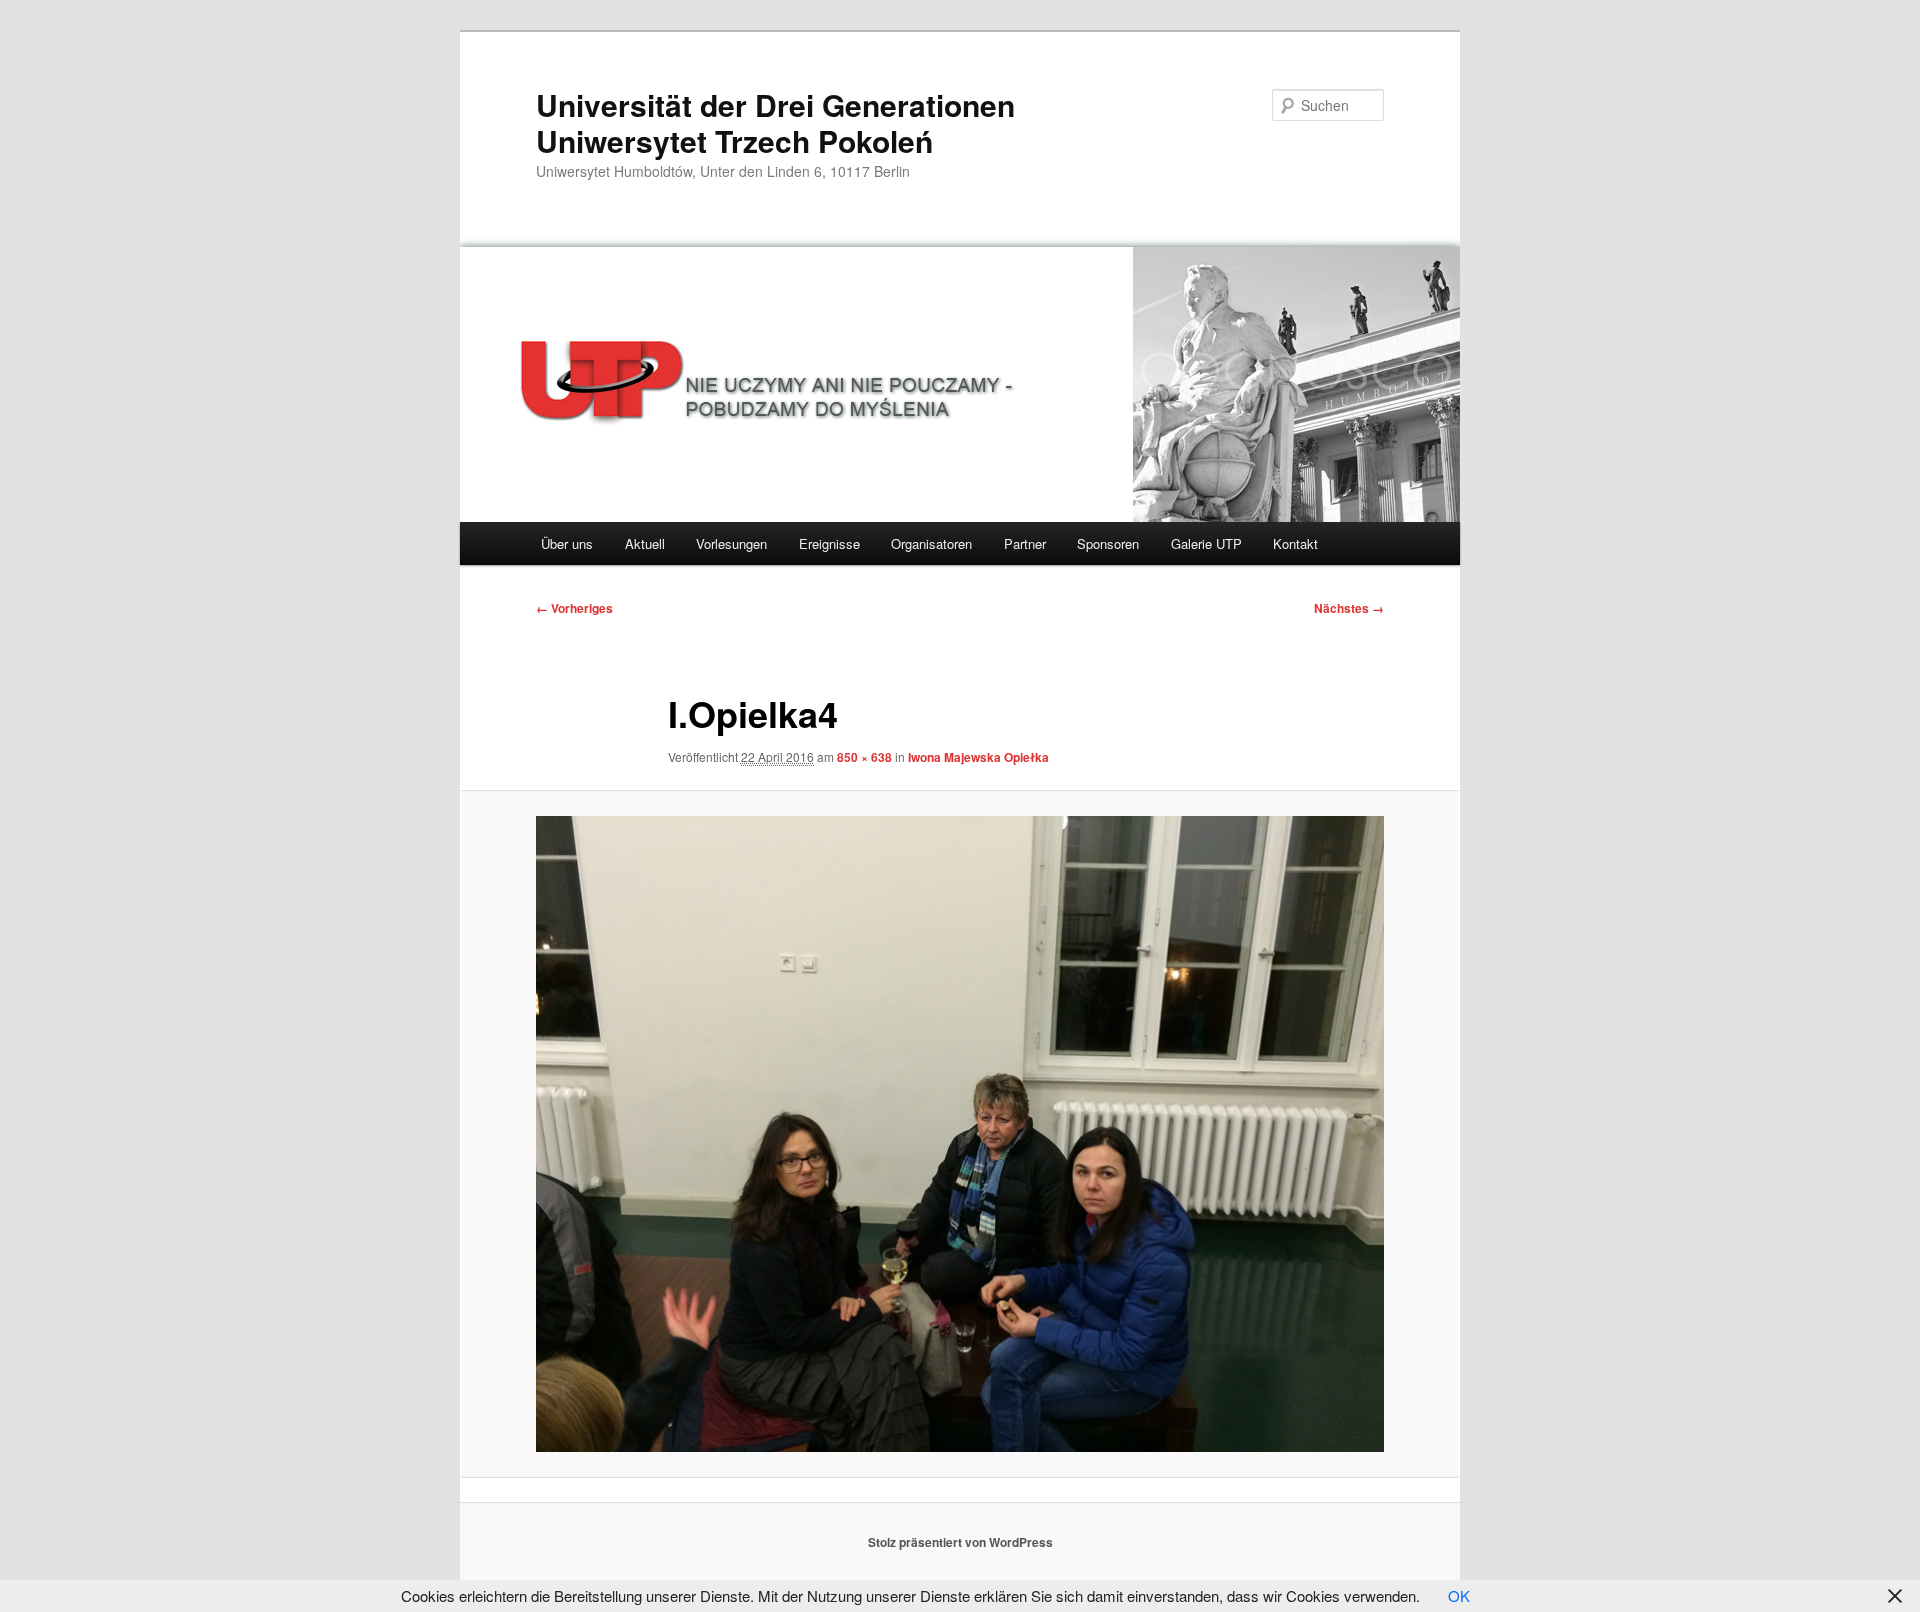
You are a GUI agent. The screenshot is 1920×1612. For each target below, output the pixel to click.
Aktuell (645, 543)
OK (1459, 1595)
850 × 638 (864, 757)
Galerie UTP (1206, 543)
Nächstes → (1349, 608)
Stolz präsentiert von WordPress (960, 1542)
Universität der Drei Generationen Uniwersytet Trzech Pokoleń (775, 122)
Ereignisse (829, 543)
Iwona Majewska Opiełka (978, 757)
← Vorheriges (574, 608)
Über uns (567, 543)
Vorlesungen (731, 543)
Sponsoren (1108, 543)
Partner (1025, 543)
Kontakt (1295, 543)
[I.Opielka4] (960, 1134)
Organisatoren (931, 543)
